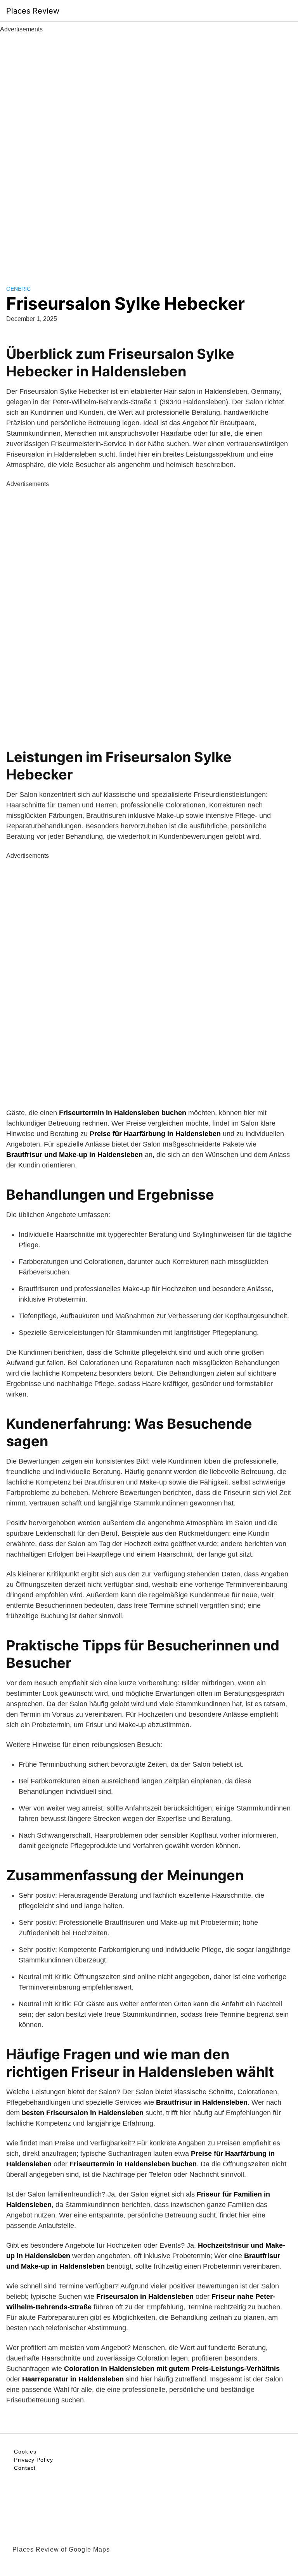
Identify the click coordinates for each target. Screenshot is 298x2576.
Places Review (33, 11)
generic (18, 289)
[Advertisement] (149, 150)
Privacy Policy (34, 2460)
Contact (25, 2468)
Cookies (25, 2452)
